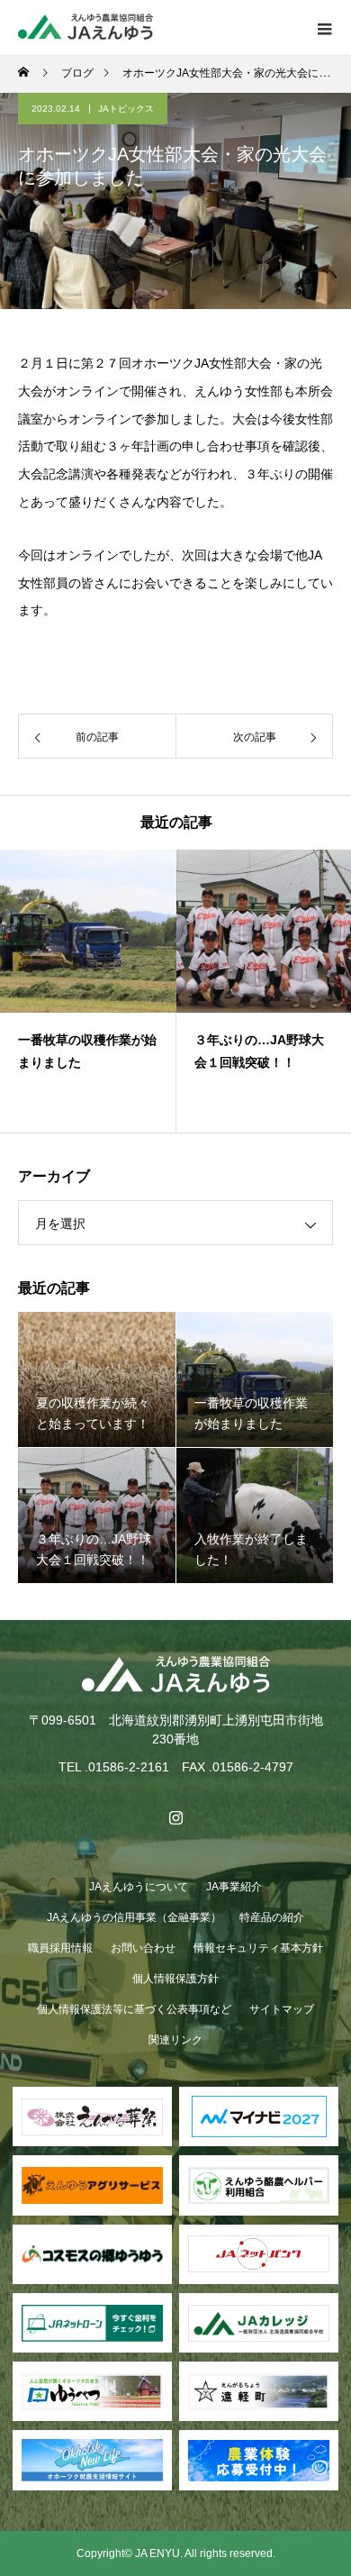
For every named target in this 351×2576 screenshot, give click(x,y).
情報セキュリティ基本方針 (258, 1948)
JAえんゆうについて (139, 1887)
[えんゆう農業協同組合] (175, 1675)
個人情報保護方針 (175, 1979)
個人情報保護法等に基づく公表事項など (134, 2009)
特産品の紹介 (272, 1917)
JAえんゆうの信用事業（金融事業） (134, 1917)
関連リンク (175, 2040)
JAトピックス (126, 109)
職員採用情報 (60, 1948)
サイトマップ (282, 2009)
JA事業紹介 (234, 1887)
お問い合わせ (143, 1948)
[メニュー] (324, 27)
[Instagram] (175, 1817)
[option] (88, 991)
